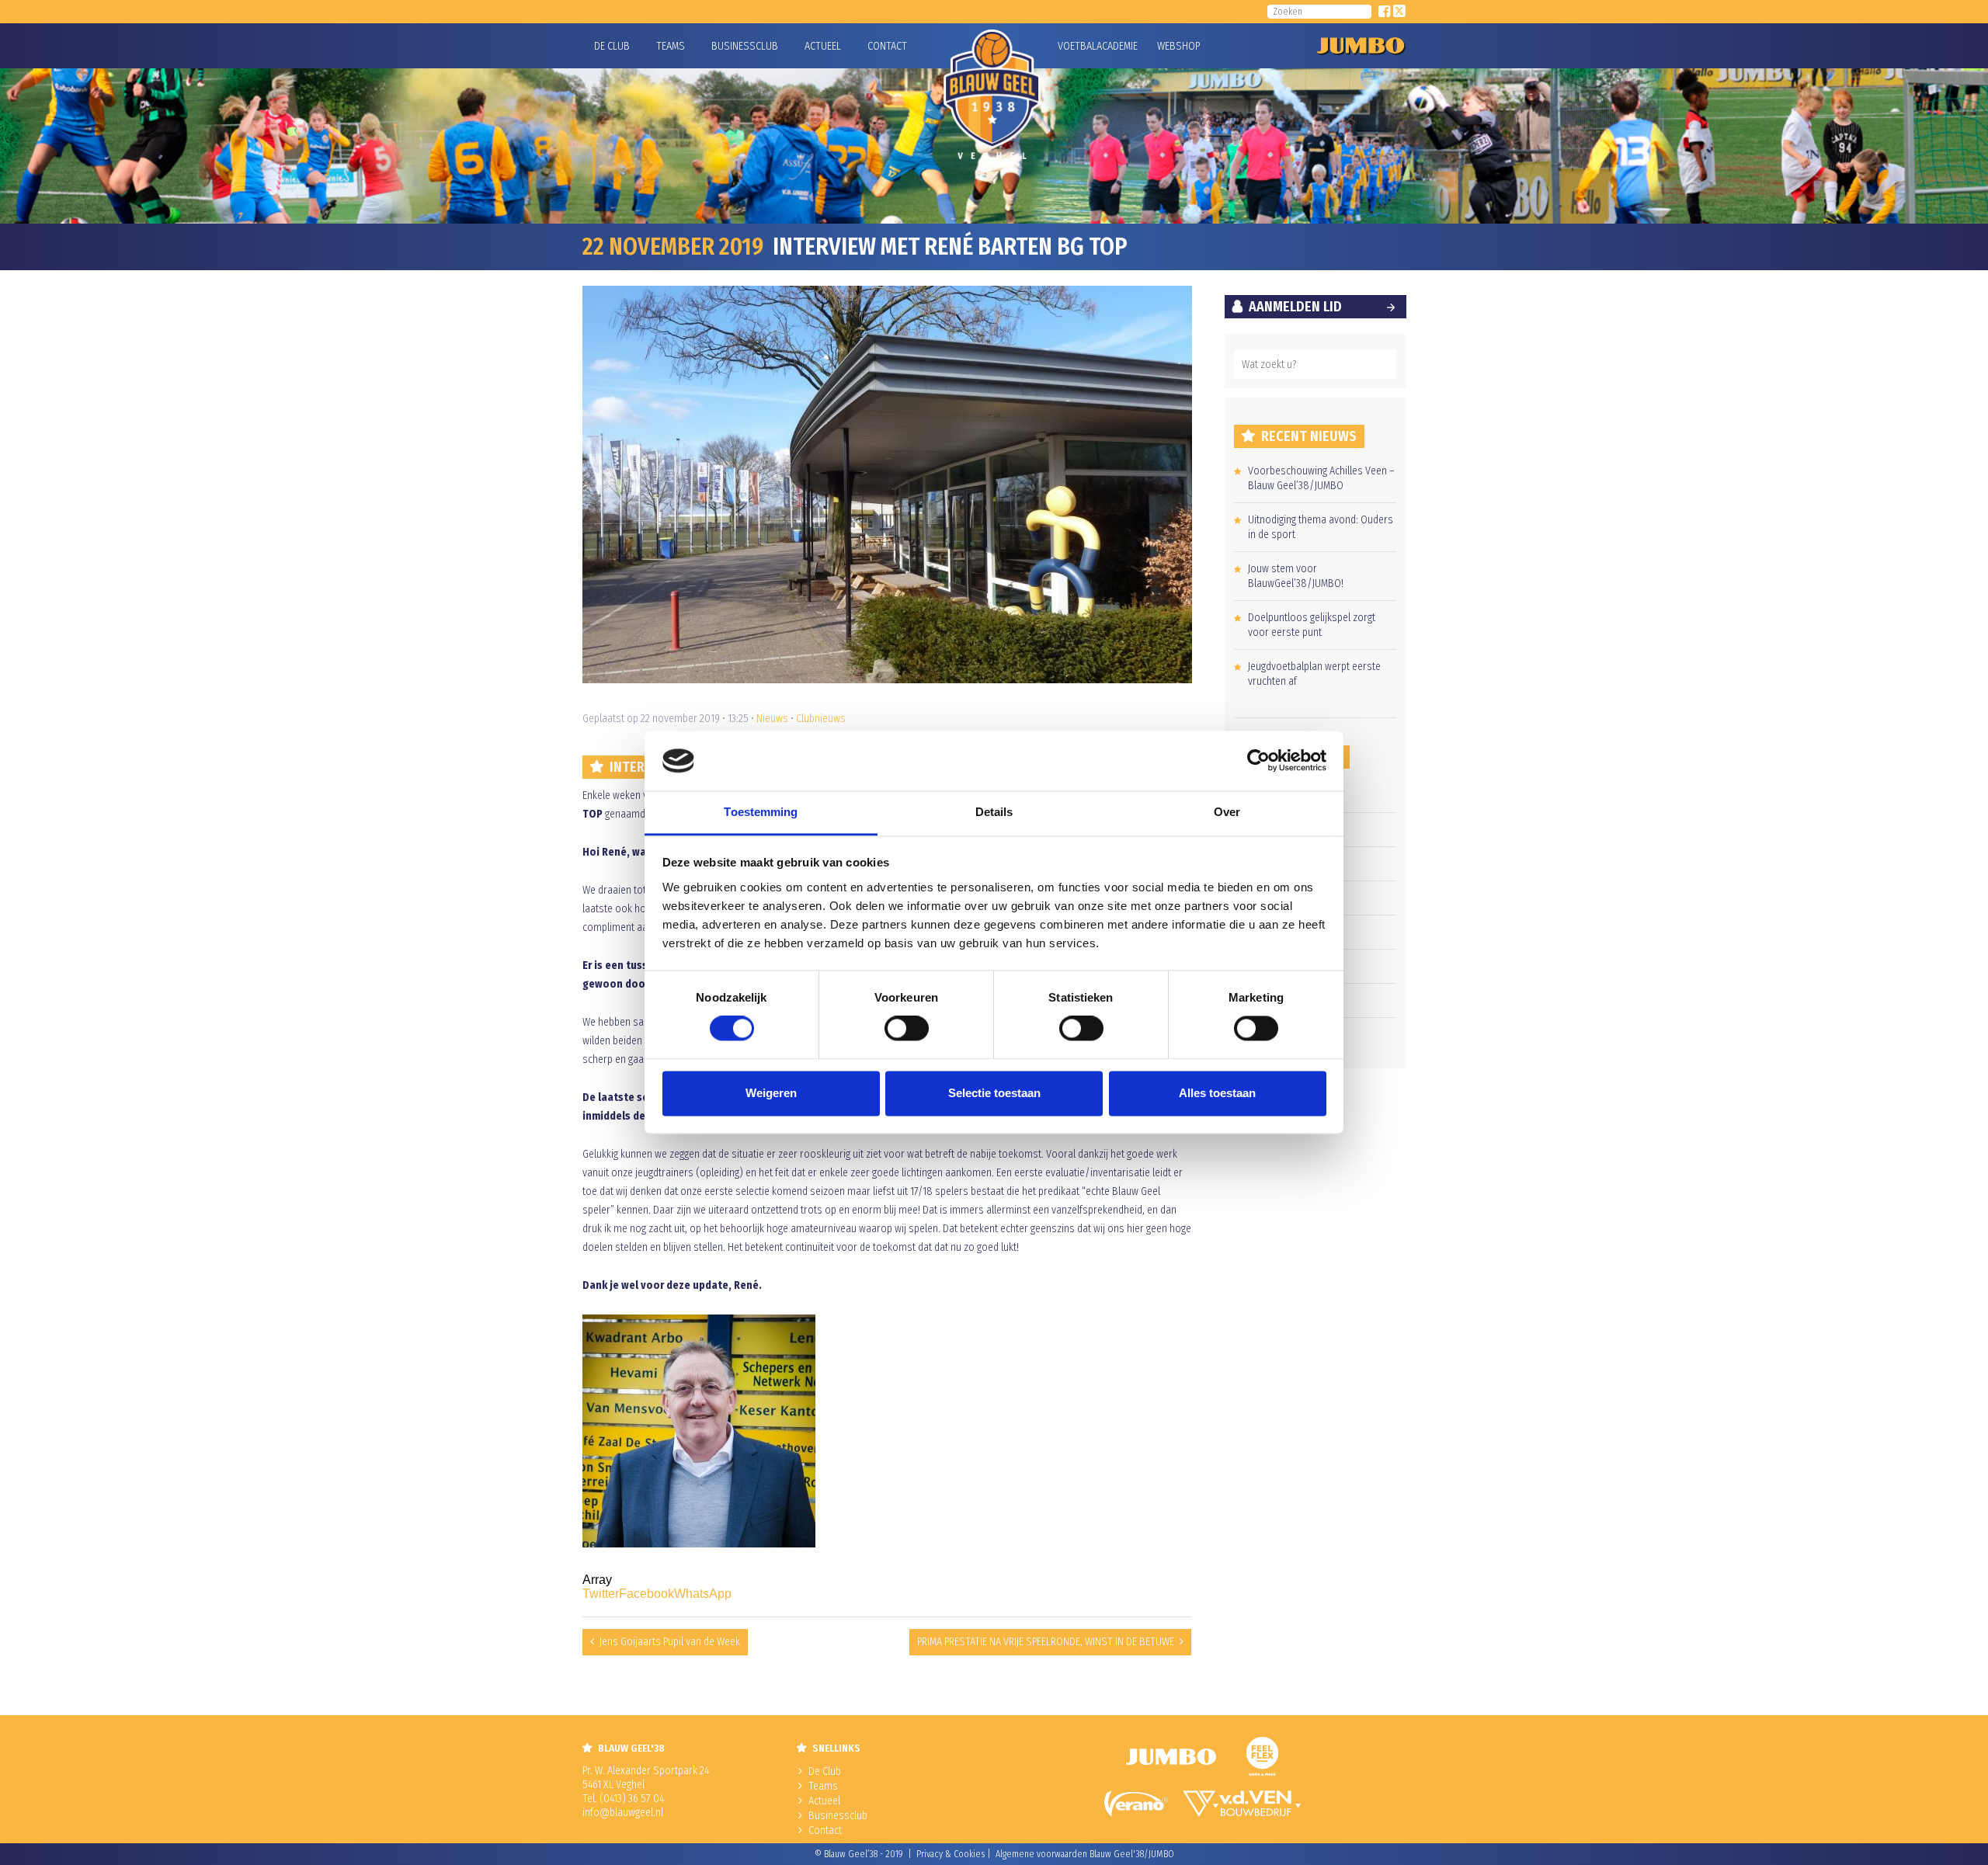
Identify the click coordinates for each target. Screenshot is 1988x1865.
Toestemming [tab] (761, 812)
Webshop (1176, 46)
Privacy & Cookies (951, 1854)
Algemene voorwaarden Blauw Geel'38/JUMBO (1085, 1854)
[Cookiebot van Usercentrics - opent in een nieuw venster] (1258, 761)
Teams (671, 46)
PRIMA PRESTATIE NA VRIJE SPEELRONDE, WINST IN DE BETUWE (1046, 1642)
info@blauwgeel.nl (623, 1813)
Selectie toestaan (994, 1093)
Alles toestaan (1217, 1093)
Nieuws (772, 719)
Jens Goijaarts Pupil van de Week (670, 1642)
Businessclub (745, 46)
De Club (612, 46)
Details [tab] (994, 812)
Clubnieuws (821, 719)
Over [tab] (1227, 812)
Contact (887, 46)
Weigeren (771, 1093)
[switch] (907, 1029)
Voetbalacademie (1077, 46)
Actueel (823, 46)
